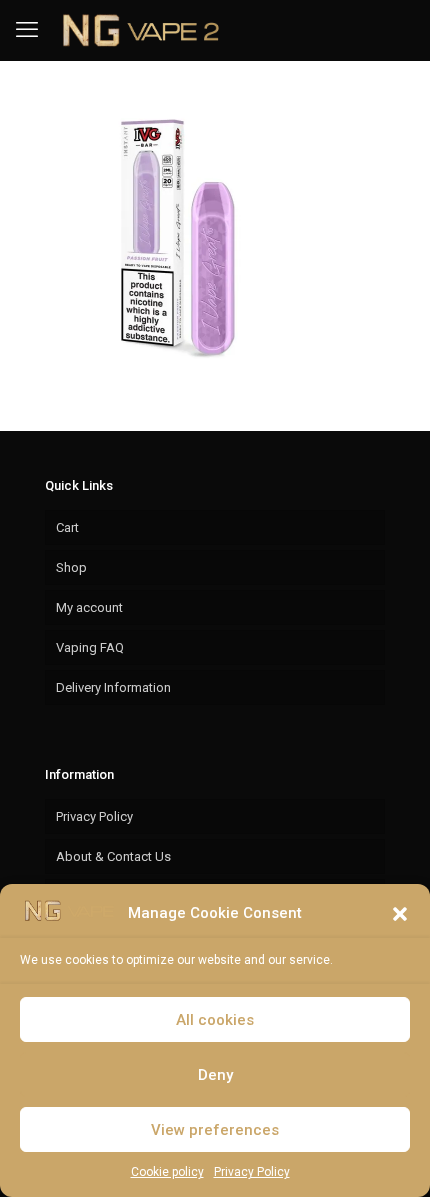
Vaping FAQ (90, 647)
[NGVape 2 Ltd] (138, 30)
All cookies (215, 1020)
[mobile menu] (27, 30)
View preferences (215, 1130)
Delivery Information (113, 687)
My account (89, 607)
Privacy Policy (252, 1172)
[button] (400, 914)
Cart (67, 527)
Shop (71, 567)
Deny (215, 1075)
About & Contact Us (113, 856)
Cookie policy (167, 1172)
